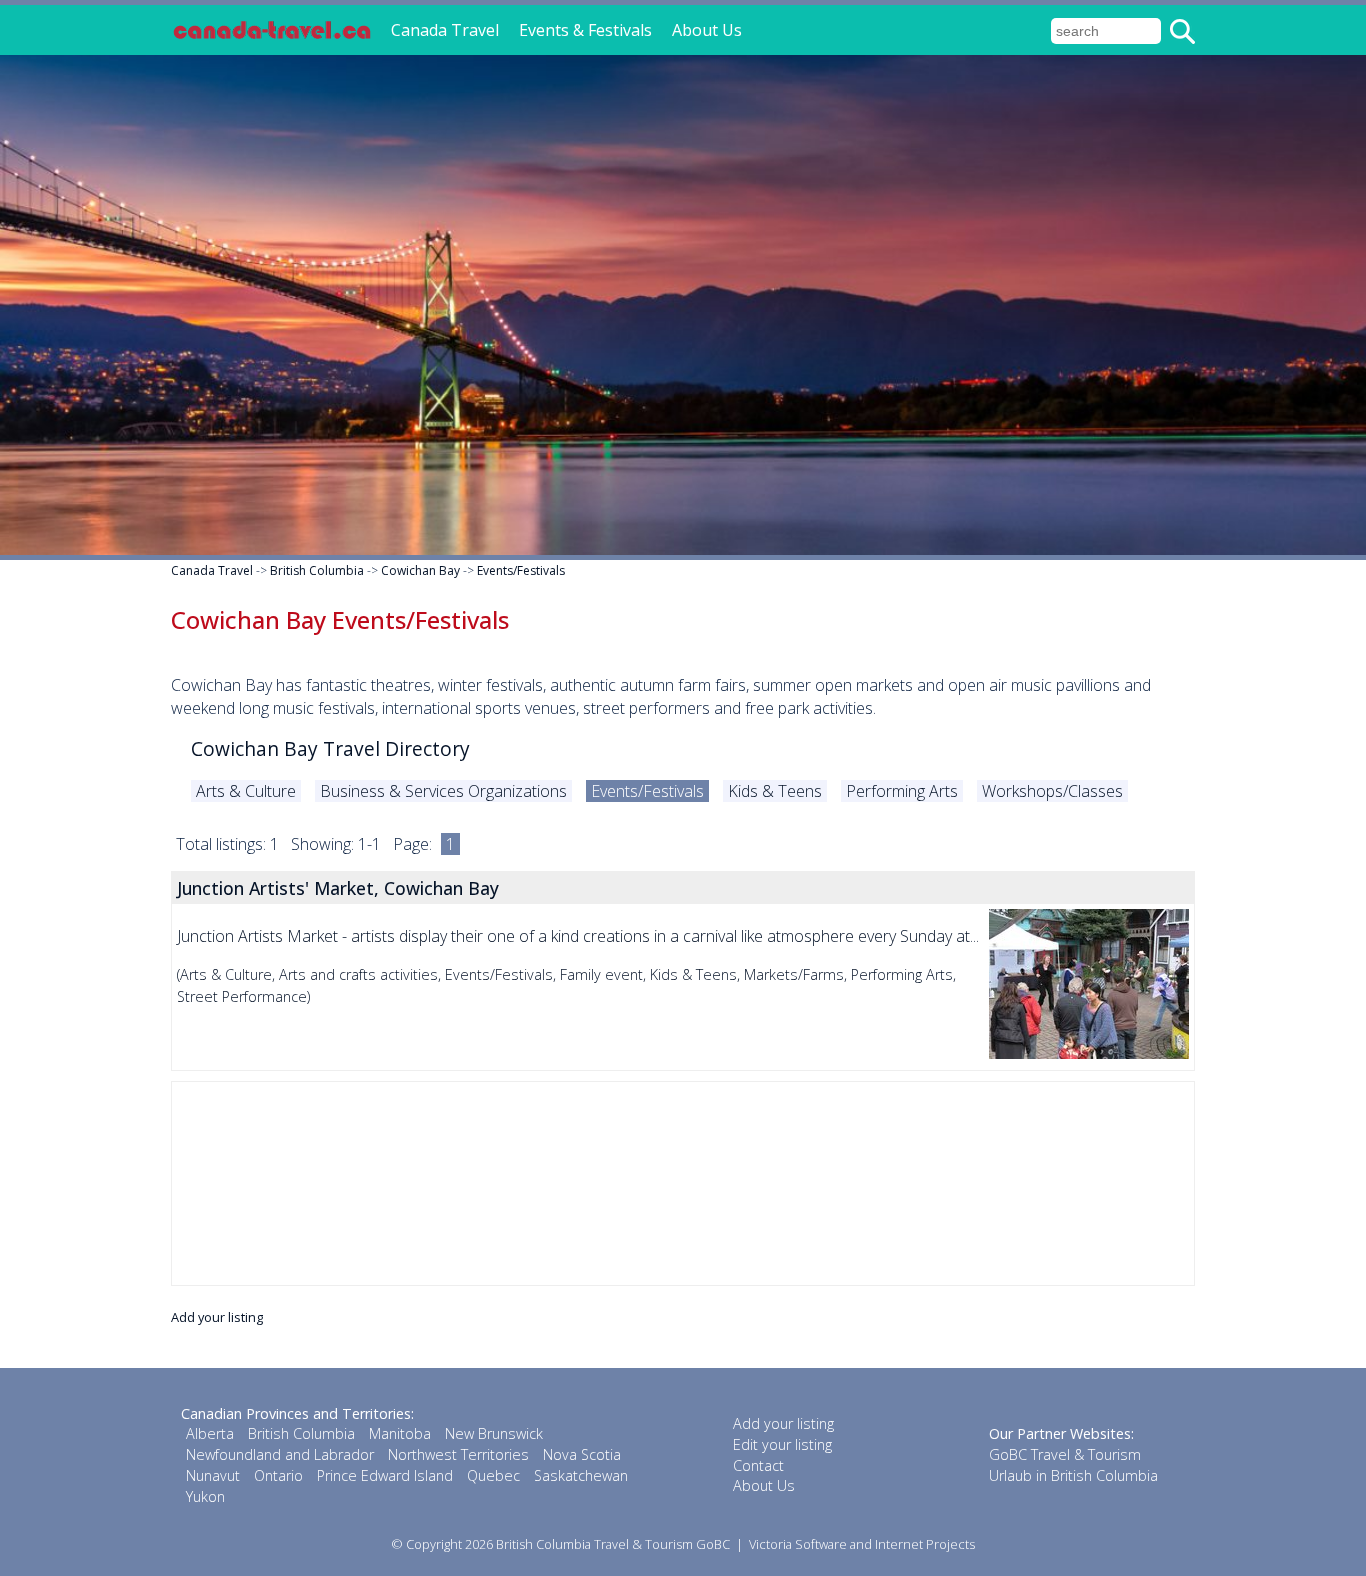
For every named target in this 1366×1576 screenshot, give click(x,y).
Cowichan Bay (420, 570)
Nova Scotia (582, 1454)
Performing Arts (902, 791)
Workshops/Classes (1052, 791)
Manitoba (400, 1433)
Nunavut (213, 1475)
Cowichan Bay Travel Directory (330, 748)
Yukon (205, 1496)
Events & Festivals (585, 30)
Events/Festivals (521, 570)
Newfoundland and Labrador (280, 1454)
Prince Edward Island (385, 1475)
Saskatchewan (581, 1475)
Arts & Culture (246, 791)
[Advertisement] (683, 1183)
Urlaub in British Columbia (1073, 1475)
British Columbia (317, 570)
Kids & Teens (775, 791)
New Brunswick (494, 1433)
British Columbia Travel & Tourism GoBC (613, 1544)
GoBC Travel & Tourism (1065, 1454)
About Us (707, 30)
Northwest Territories (458, 1454)
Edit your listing (782, 1444)
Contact (758, 1465)
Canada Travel (445, 30)
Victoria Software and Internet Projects (862, 1544)
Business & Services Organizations (443, 791)
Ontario (278, 1475)
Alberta (210, 1433)
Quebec (493, 1475)
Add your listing (217, 1317)
